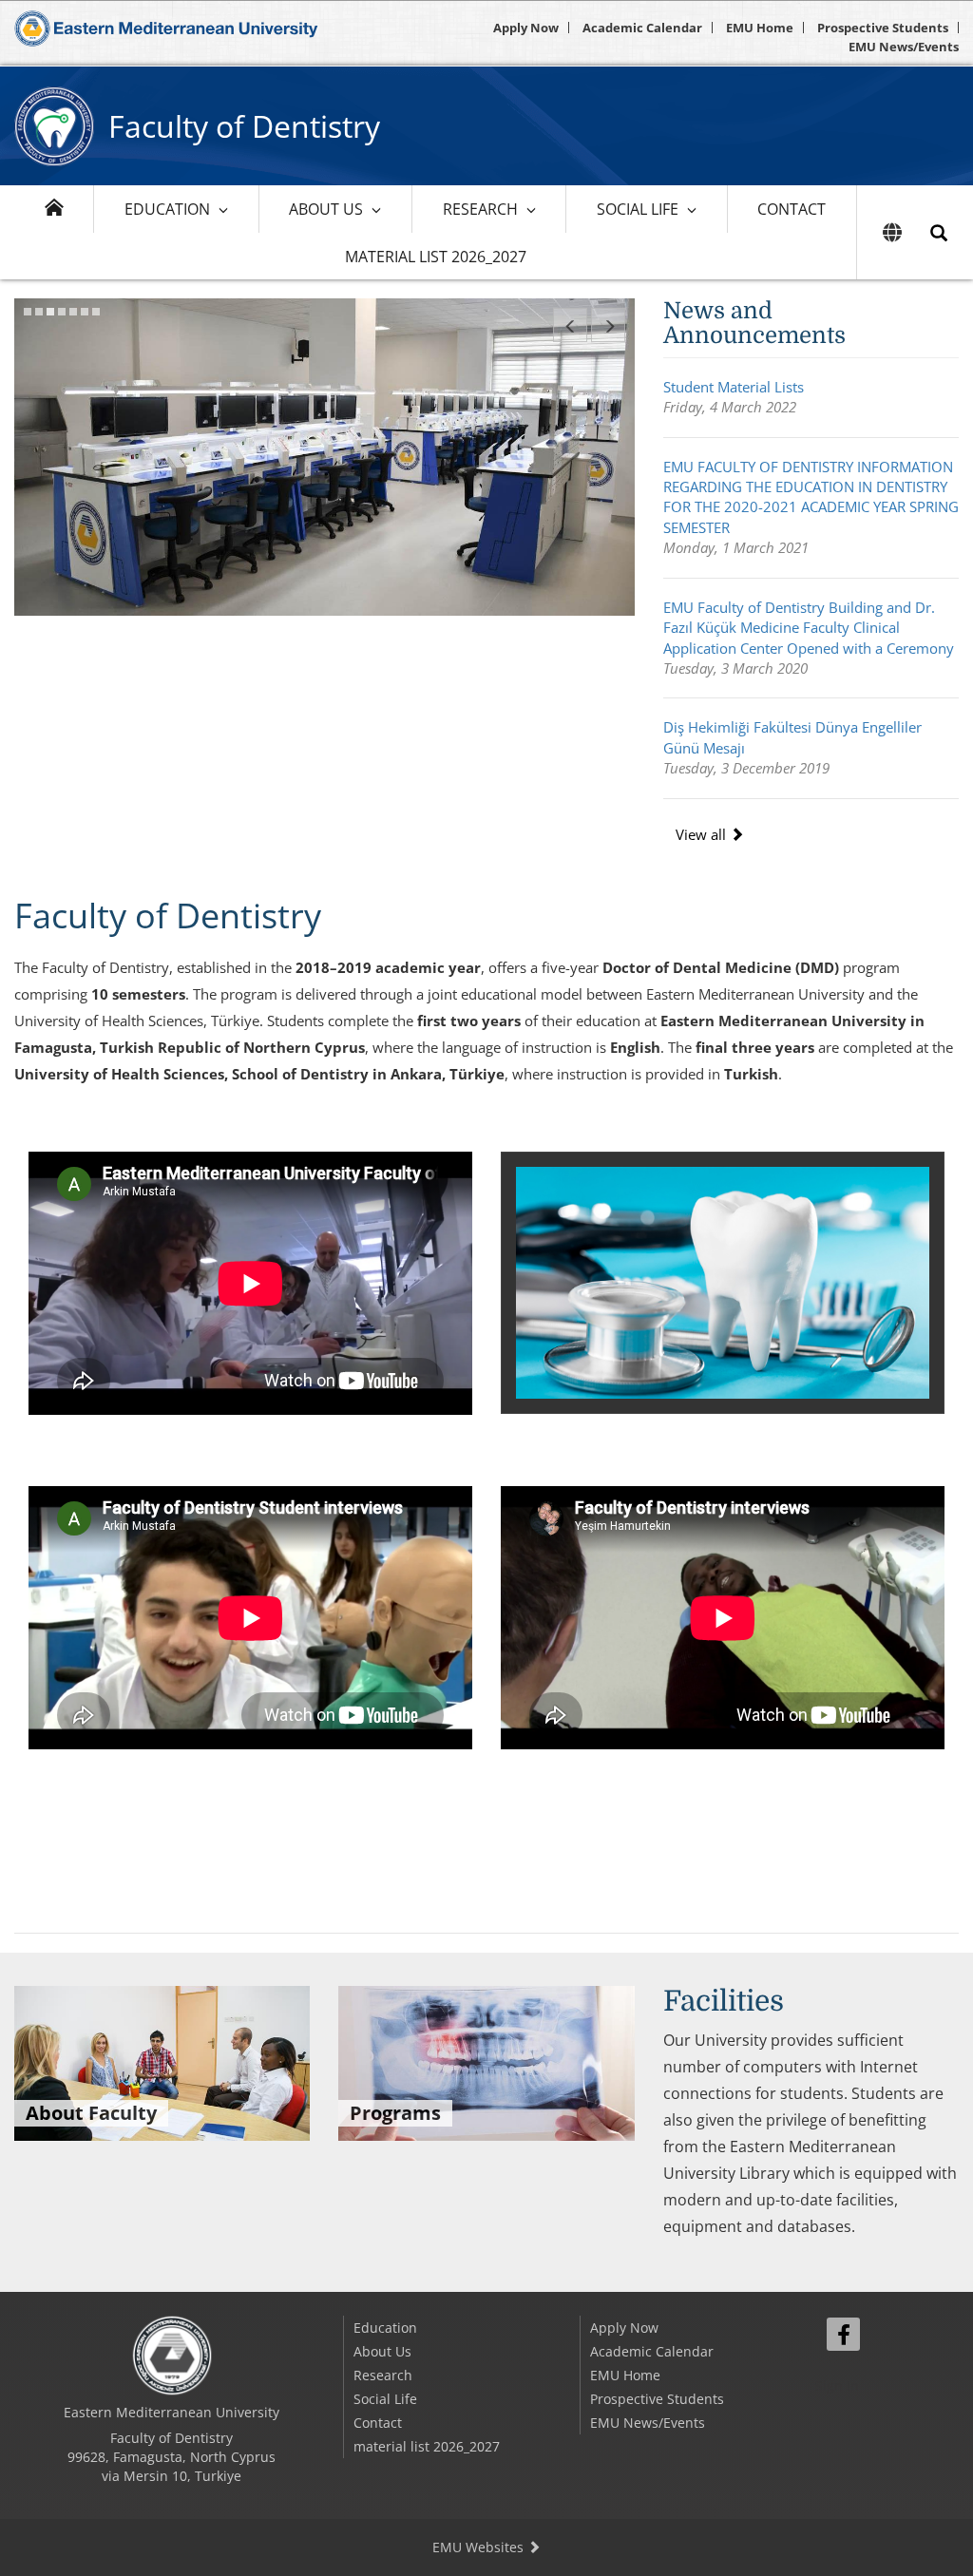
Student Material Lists (734, 387)
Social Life (638, 209)
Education (167, 209)
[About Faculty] (162, 2061)
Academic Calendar (642, 28)
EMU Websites (480, 2547)
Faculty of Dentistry (244, 126)
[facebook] (843, 2334)
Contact (792, 209)
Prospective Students (883, 28)
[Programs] (486, 2061)
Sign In (837, 2385)
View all (703, 834)
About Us (326, 209)
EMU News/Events (904, 47)
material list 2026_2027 (436, 257)
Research (480, 209)
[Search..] (939, 232)
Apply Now (526, 28)
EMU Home (760, 28)
